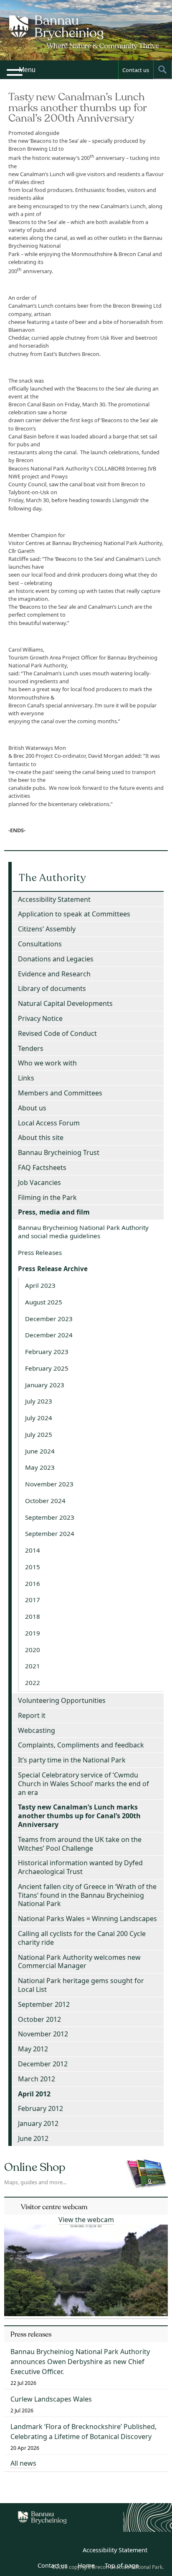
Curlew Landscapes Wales (51, 2399)
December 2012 (43, 2064)
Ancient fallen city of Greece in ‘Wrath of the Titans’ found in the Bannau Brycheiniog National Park (87, 1895)
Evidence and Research (54, 974)
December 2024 (49, 1335)
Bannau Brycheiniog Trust (59, 1152)
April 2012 (34, 2094)
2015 (33, 1567)
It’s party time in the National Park (72, 1760)
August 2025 (44, 1302)
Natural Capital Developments (65, 1003)
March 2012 (37, 2079)
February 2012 (40, 2108)
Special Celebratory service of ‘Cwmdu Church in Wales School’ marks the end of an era (83, 1784)
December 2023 (49, 1319)
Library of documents (52, 988)
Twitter (51, 2551)
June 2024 (40, 1451)
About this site (41, 1137)
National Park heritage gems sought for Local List (81, 1985)
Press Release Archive (53, 1269)
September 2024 (50, 1533)
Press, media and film (54, 1212)
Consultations (40, 944)
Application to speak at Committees (74, 914)
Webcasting (37, 1730)
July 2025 (39, 1434)
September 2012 (44, 2004)
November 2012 (43, 2034)
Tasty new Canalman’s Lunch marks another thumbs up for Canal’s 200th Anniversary (79, 1816)
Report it (32, 1715)
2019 (33, 1633)
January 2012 (38, 2123)
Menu (27, 70)
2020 (33, 1650)
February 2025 (47, 1368)
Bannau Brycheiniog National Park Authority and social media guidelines (83, 1232)
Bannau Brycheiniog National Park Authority (86, 37)
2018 (33, 1616)
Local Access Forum (49, 1123)
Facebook (70, 2551)
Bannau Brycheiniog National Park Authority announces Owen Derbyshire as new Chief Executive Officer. (80, 2362)
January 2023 (45, 1385)
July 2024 (39, 1418)
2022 (33, 1682)
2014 (33, 1550)
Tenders (31, 1048)
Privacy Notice (40, 1018)
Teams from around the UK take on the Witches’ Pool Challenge (80, 1844)
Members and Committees (60, 1093)
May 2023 (40, 1467)
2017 (33, 1600)
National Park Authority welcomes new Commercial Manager (79, 1962)
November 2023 (49, 1484)
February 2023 (47, 1351)
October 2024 (45, 1501)
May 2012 (33, 2049)
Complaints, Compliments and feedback (81, 1745)
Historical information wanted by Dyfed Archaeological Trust (80, 1867)
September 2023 (50, 1517)
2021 (33, 1666)
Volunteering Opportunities (62, 1700)
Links (26, 1078)
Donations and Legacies (56, 959)
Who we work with (47, 1063)
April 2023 (40, 1285)
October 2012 (39, 2019)
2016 (33, 1583)
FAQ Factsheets (42, 1167)
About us (32, 1108)
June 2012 (33, 2138)
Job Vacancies (39, 1182)
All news (23, 2463)
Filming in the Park (47, 1197)
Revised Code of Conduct (57, 1033)
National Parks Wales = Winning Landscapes (87, 1919)
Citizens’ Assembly (47, 929)
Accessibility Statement (54, 899)
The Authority (52, 878)
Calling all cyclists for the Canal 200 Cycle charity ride (82, 1938)
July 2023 (39, 1401)
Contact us (136, 70)
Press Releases (40, 1252)
